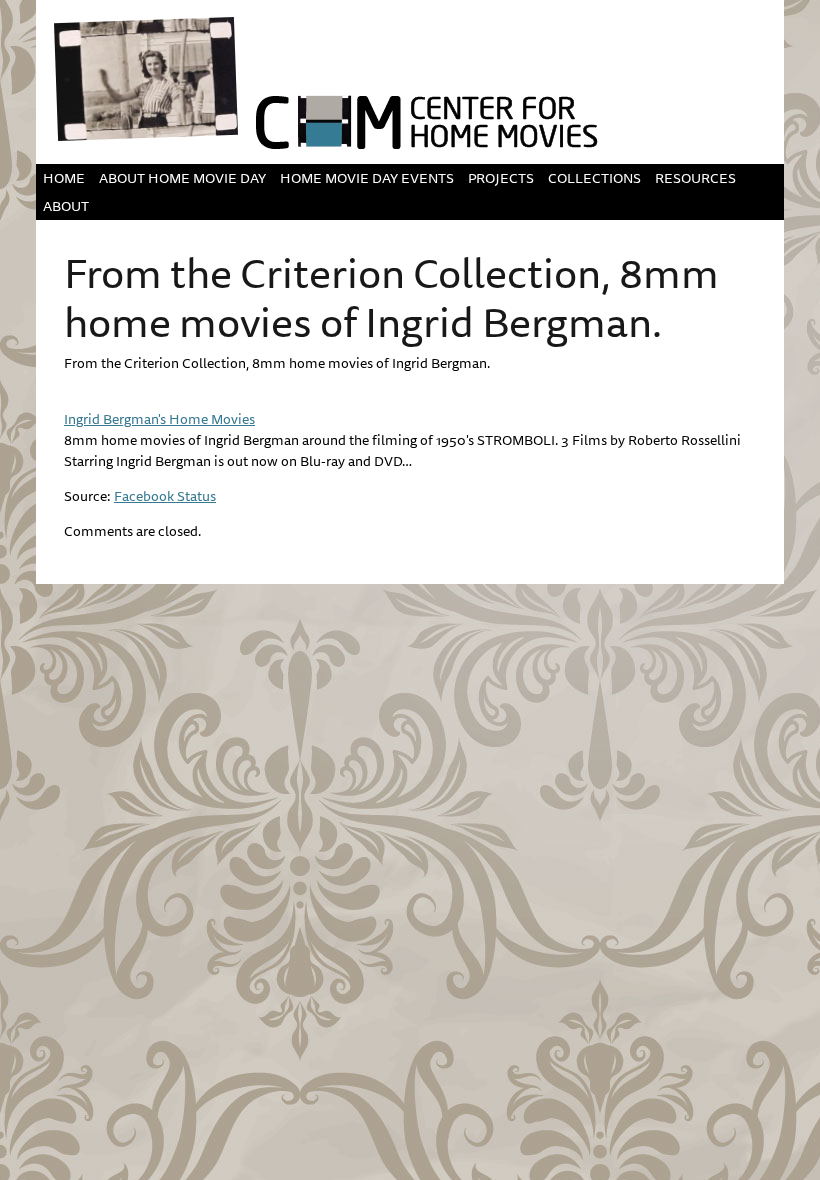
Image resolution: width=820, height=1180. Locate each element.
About (66, 206)
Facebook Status (165, 496)
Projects (501, 178)
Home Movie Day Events (367, 178)
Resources (695, 178)
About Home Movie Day (182, 178)
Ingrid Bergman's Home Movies (159, 419)
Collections (594, 178)
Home (64, 178)
